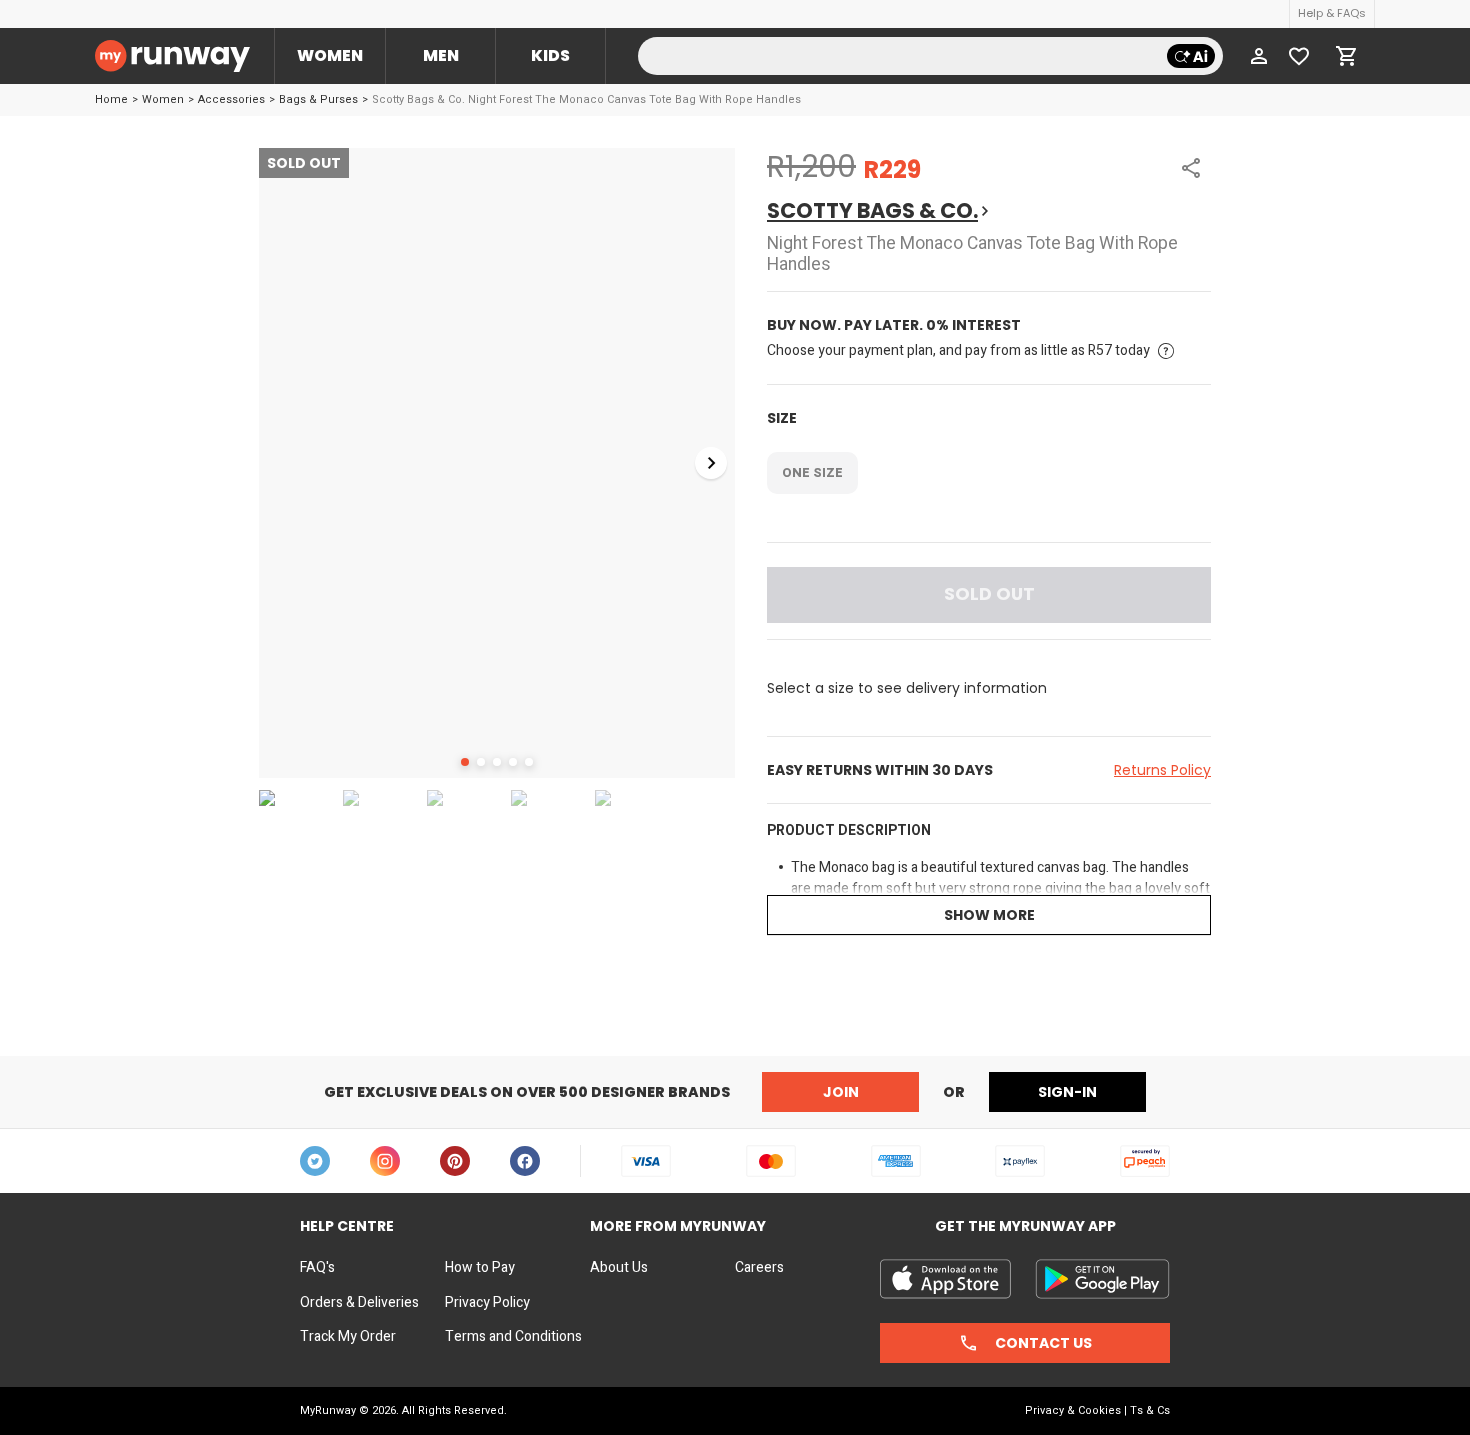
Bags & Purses (318, 99)
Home (111, 99)
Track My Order (348, 1337)
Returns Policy (1162, 770)
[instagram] (385, 1161)
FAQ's (317, 1268)
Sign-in (1067, 1092)
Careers (759, 1268)
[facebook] (525, 1161)
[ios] (945, 1279)
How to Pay (480, 1268)
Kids (550, 55)
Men (441, 55)
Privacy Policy (487, 1303)
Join (841, 1092)
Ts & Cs (1150, 1410)
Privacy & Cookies (1073, 1410)
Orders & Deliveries (359, 1303)
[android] (1102, 1279)
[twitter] (315, 1161)
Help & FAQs (1332, 13)
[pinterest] (455, 1161)
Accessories (231, 99)
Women (330, 55)
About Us (619, 1268)
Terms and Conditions (513, 1337)
